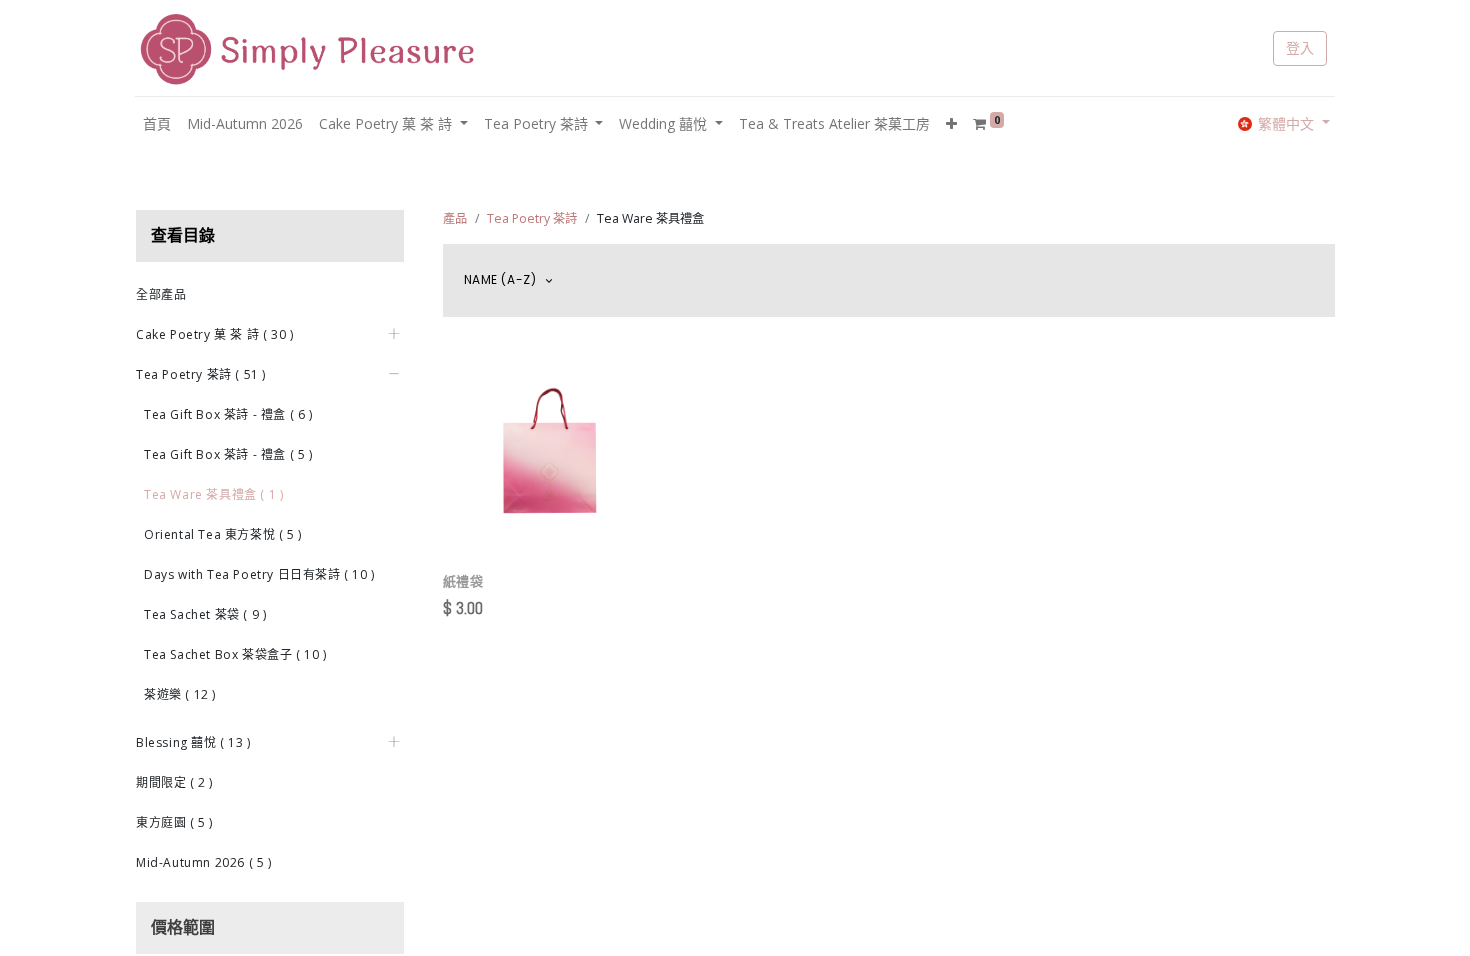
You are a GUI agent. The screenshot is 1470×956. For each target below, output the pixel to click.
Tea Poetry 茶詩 (532, 218)
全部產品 (161, 294)
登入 (1300, 48)
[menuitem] (157, 123)
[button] (951, 123)
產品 (455, 218)
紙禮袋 (463, 582)
